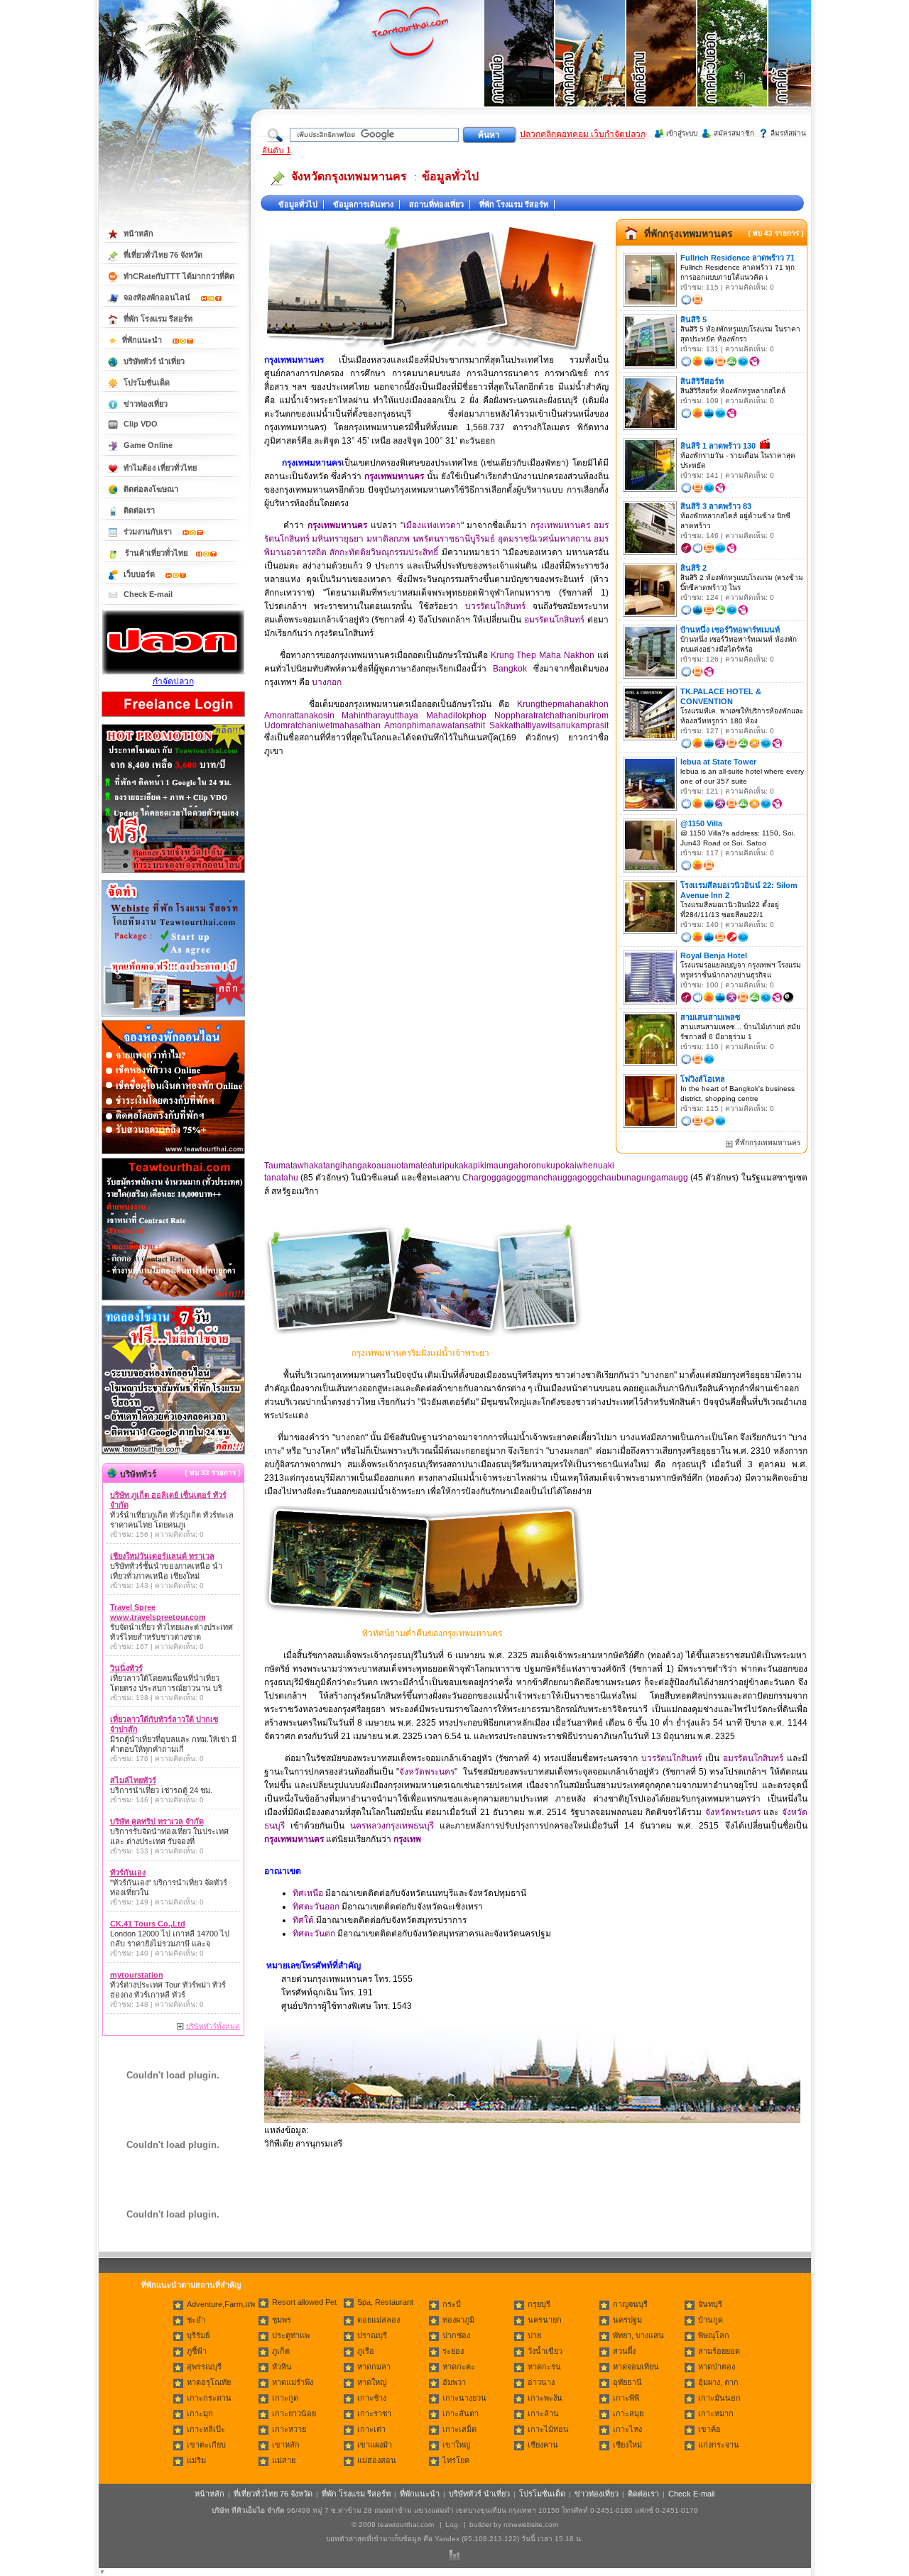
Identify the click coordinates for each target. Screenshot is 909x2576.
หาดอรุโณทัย (209, 2382)
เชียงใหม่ (627, 2445)
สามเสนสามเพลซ (710, 1017)
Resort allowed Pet (304, 2302)
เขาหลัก (286, 2445)
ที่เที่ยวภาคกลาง (591, 71)
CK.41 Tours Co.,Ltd (148, 1924)
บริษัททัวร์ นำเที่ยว (154, 361)
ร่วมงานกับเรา (149, 532)
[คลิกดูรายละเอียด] (173, 874)
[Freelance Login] (173, 718)
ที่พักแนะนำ (143, 340)
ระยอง (453, 2351)
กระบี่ (452, 2304)
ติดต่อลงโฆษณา (151, 489)
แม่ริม (196, 2460)
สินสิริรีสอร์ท (702, 381)
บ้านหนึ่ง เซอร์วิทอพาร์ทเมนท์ (730, 630)
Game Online (148, 445)
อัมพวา (454, 2382)
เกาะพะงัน (545, 2398)
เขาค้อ (709, 2429)
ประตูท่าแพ (291, 2335)
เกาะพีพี (626, 2398)
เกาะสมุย (628, 2413)
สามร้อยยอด (719, 2351)
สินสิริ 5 (693, 319)
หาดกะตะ (459, 2367)
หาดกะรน (544, 2367)
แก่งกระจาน (719, 2445)
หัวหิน (282, 2367)
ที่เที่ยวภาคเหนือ (520, 71)
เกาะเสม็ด (459, 2429)
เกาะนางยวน (464, 2398)
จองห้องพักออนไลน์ (158, 297)
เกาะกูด (285, 2398)
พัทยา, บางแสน (638, 2335)
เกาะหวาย (289, 2429)
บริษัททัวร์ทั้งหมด (213, 2026)
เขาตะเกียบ (206, 2445)
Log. (453, 2525)
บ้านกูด (711, 2320)
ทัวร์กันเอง (128, 1873)
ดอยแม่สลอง (379, 2320)
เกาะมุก (200, 2413)
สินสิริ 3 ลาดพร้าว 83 (716, 506)
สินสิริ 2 (693, 568)
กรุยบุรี (539, 2304)
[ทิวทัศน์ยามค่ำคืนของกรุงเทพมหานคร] (424, 1615)
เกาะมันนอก (719, 2398)
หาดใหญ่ (372, 2382)
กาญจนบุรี (630, 2304)
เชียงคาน (543, 2445)
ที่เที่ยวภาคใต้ (804, 71)
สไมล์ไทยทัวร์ (133, 1780)
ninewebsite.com (531, 2525)
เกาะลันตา (461, 2413)
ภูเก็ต (281, 2351)
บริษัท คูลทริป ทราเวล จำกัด (157, 1821)
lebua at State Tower (718, 762)
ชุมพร (282, 2320)
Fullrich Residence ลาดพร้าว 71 (737, 258)
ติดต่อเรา (139, 510)
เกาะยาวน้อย (294, 2413)
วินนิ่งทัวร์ (126, 1668)
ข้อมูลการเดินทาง (363, 204)
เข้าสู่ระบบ (682, 133)
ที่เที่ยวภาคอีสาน (662, 71)
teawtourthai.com (406, 2525)
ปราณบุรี (372, 2335)
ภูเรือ (366, 2351)
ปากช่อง (456, 2335)
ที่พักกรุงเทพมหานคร (688, 234)
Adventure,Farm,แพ (221, 2304)
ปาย (534, 2335)
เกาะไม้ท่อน (548, 2429)
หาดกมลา (374, 2367)
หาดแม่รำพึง (293, 2382)
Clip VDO (141, 424)
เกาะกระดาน (209, 2398)
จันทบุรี (710, 2304)
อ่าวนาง (541, 2382)
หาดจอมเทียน (636, 2367)
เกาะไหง (627, 2429)
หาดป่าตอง (717, 2367)
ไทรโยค (456, 2460)
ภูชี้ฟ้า (197, 2351)
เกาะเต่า (371, 2429)
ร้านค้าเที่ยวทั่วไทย (156, 553)
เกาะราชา (374, 2413)
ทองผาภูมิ (458, 2320)
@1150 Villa (701, 823)
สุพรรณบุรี (204, 2367)
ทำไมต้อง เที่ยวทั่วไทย (160, 468)
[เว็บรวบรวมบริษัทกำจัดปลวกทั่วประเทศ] (173, 672)
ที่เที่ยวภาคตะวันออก (733, 71)
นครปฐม (627, 2320)
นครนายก (545, 2320)
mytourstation (137, 1975)
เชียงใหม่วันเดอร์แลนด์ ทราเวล (162, 1556)
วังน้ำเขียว (545, 2351)
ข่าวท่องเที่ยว (146, 404)
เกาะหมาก (716, 2413)
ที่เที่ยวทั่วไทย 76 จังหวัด (163, 255)
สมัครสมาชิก (734, 133)
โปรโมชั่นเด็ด (147, 383)
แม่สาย (284, 2460)
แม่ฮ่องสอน (377, 2460)
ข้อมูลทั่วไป (450, 176)
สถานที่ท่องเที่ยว (436, 204)
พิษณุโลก (714, 2335)
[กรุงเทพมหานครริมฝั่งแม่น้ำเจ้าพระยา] (424, 1333)
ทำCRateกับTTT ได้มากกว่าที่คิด (179, 276)
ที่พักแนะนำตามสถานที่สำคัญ (191, 2285)
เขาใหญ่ (456, 2445)
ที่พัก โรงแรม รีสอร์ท (514, 204)
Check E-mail (148, 594)
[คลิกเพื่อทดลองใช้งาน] (173, 1453)
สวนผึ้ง (624, 2351)
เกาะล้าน (543, 2413)
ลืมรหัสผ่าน (788, 133)
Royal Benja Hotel (714, 955)
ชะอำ (196, 2320)
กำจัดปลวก (173, 681)
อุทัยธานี (627, 2382)
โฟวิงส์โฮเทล (703, 1079)
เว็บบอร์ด (140, 574)
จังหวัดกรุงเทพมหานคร (349, 176)
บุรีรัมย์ (198, 2335)
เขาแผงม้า (375, 2445)
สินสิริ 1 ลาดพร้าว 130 (718, 446)
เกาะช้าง (372, 2398)
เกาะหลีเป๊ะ (206, 2429)
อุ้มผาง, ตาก (718, 2382)
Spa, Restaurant (385, 2302)
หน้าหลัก (138, 234)
